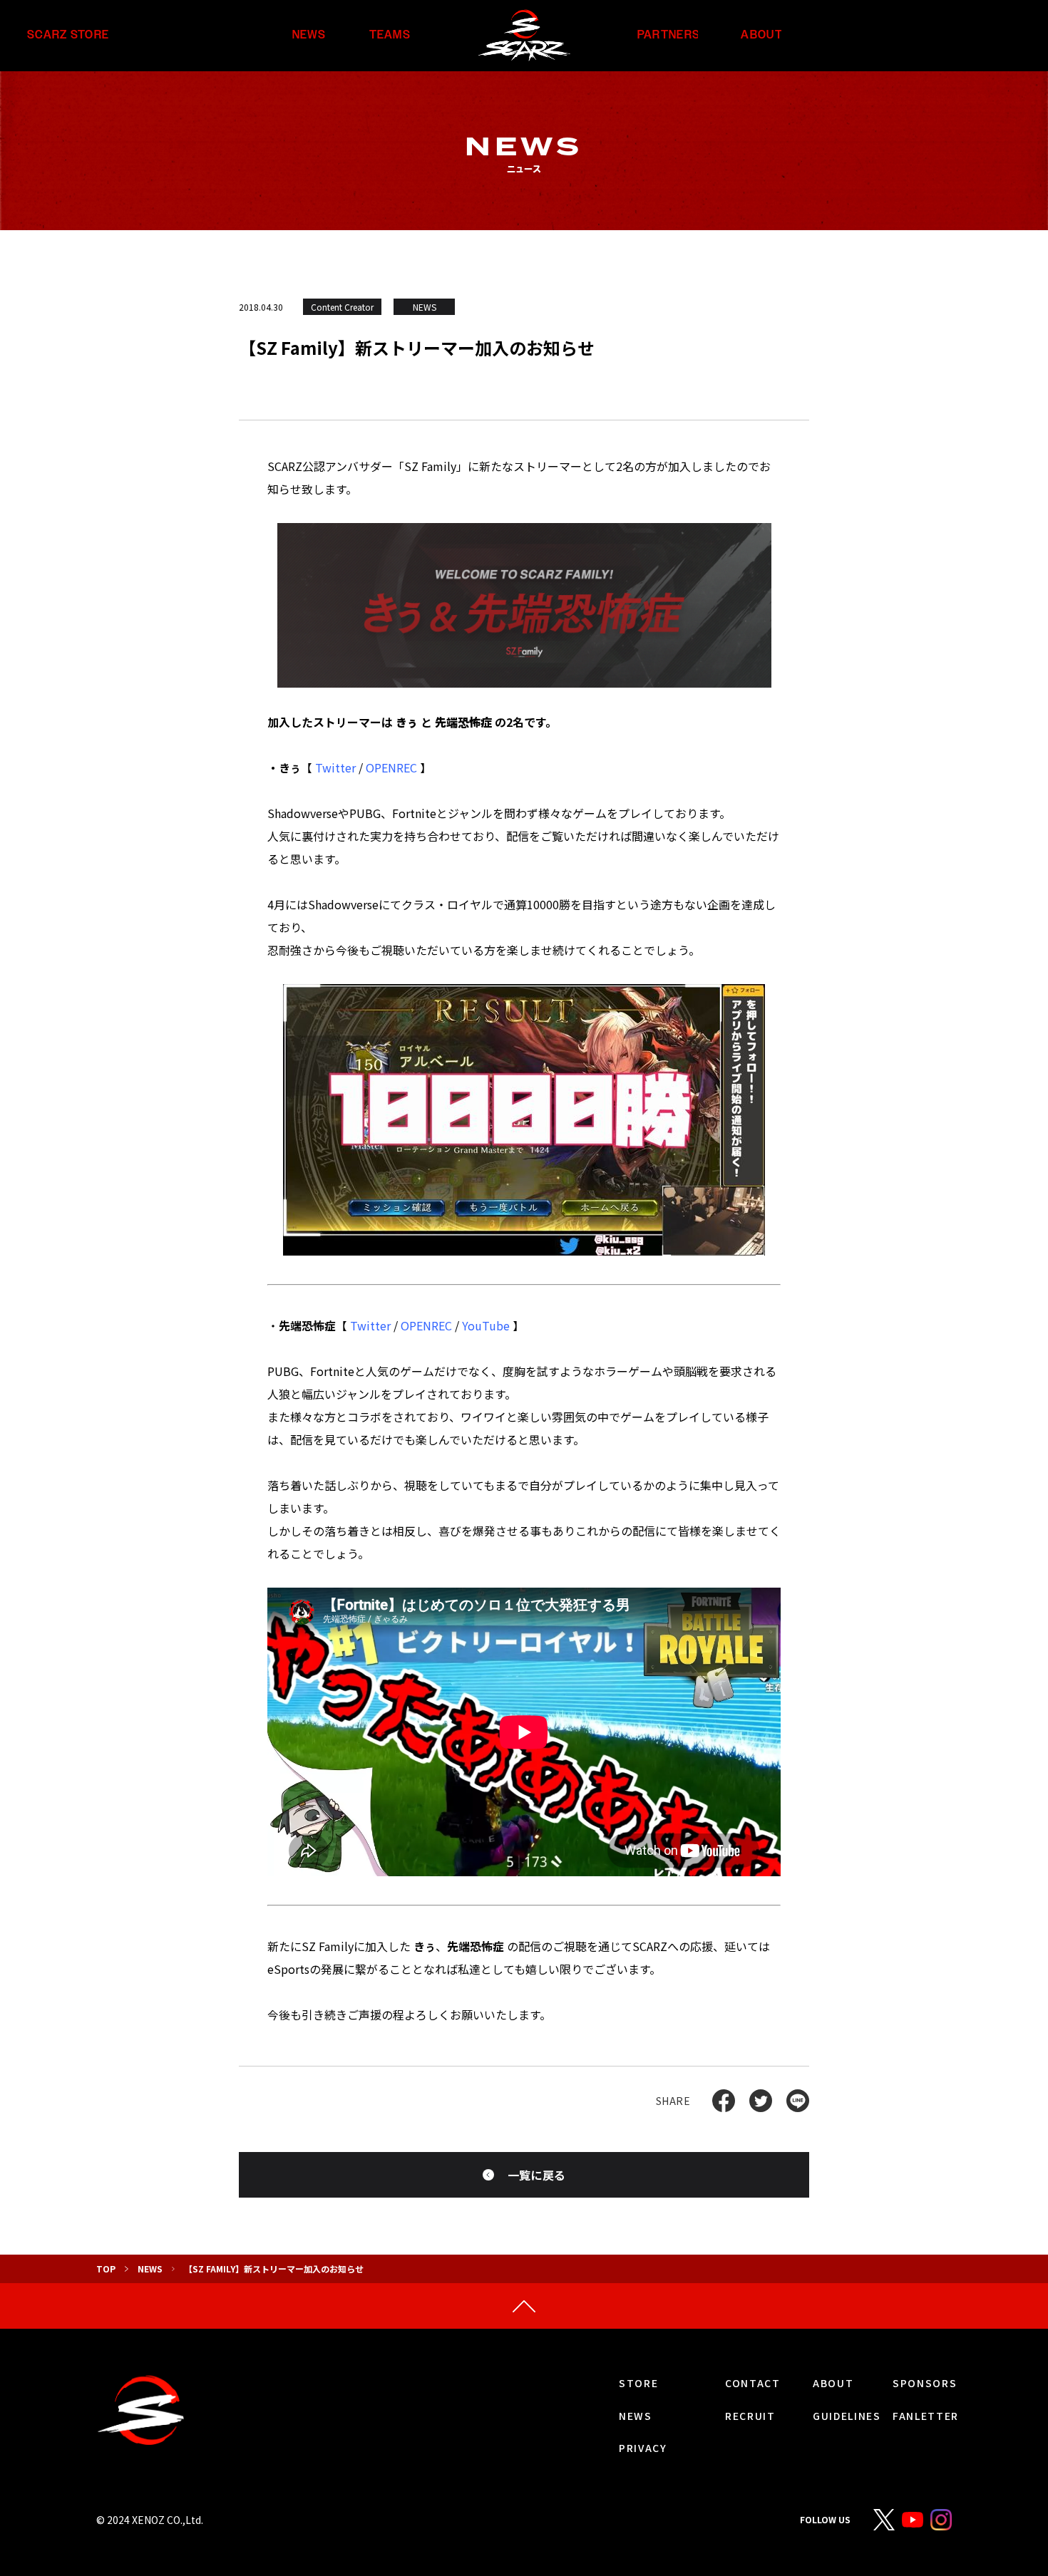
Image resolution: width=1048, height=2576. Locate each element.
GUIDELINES (847, 2416)
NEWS (309, 35)
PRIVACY (643, 2448)
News (150, 2269)
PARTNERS (669, 35)
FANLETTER (926, 2416)
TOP (106, 2269)
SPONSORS (925, 2383)
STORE (638, 2383)
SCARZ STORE (68, 35)
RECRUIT (750, 2416)
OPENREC (391, 767)
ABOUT (761, 35)
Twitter (335, 767)
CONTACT (753, 2383)
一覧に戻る (537, 2175)
